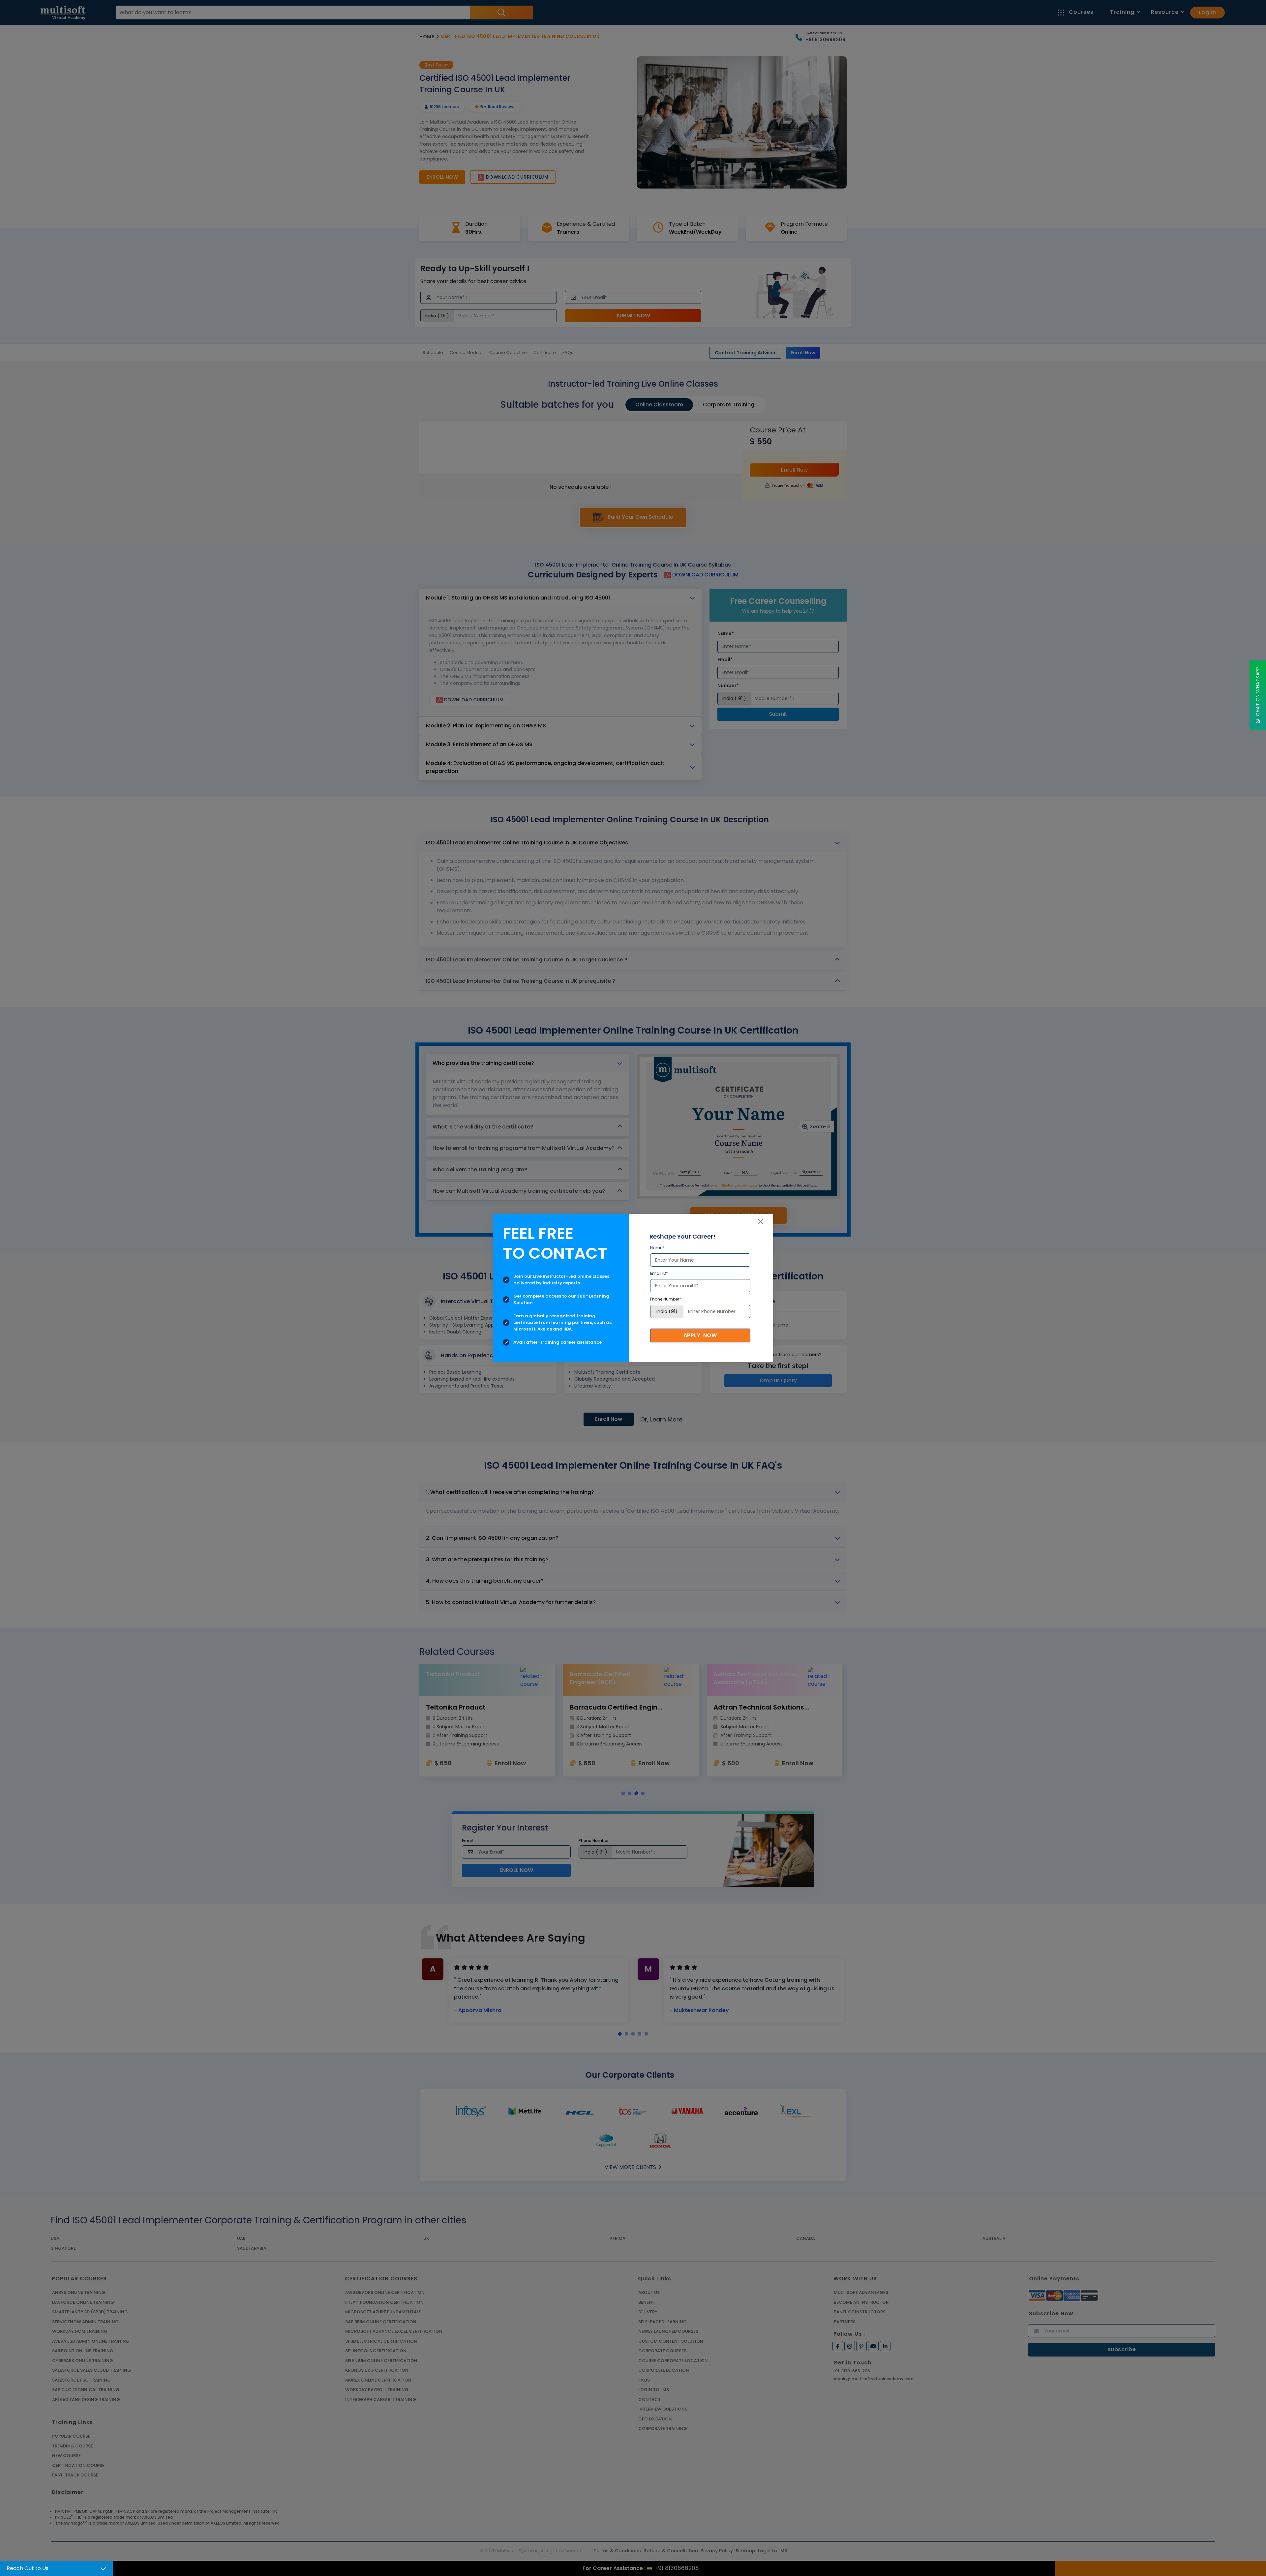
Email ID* (659, 1273)
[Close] (761, 1221)
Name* (657, 1248)
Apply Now (700, 1335)
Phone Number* (666, 1299)
